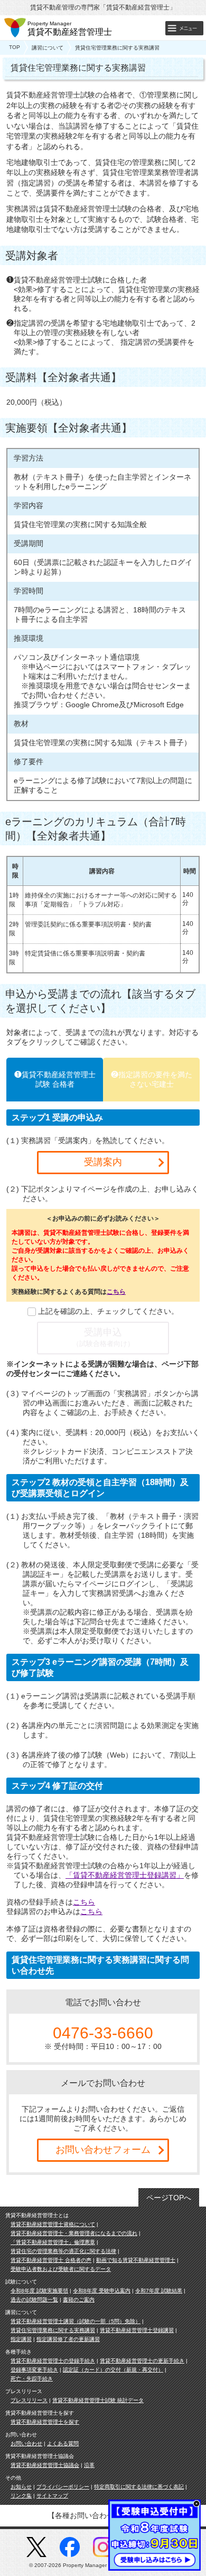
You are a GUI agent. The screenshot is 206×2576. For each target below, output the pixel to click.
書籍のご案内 (79, 2300)
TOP (15, 47)
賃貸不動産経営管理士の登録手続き (53, 2361)
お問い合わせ (26, 2443)
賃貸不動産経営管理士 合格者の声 (51, 2260)
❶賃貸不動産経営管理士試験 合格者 (55, 1079)
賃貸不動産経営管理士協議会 (45, 2465)
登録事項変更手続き (34, 2370)
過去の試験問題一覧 (34, 2300)
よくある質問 (63, 2443)
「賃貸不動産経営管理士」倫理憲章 (53, 2242)
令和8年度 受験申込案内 (102, 2291)
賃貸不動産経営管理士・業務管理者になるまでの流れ (74, 2233)
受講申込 (103, 1337)
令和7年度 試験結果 (159, 2291)
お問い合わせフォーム (103, 2150)
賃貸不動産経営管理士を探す (45, 2422)
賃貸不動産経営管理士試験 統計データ (98, 2400)
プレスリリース (29, 2400)
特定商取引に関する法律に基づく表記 (139, 2487)
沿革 (89, 2465)
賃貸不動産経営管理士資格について (53, 2224)
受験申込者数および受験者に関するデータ (61, 2269)
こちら (116, 1292)
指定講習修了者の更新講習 (68, 2339)
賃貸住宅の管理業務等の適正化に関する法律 (63, 2251)
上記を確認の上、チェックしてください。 (108, 1311)
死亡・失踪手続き (32, 2379)
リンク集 (21, 2496)
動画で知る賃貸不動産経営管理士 (136, 2260)
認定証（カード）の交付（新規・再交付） (113, 2370)
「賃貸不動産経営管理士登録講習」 (125, 1875)
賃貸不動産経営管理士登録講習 (137, 2330)
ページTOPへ (169, 2198)
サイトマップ (52, 2496)
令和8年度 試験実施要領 (39, 2291)
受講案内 (103, 1162)
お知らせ (21, 2487)
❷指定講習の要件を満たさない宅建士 (152, 1079)
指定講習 (21, 2339)
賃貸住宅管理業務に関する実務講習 (53, 2330)
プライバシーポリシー (63, 2487)
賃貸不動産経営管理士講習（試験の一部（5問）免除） (76, 2321)
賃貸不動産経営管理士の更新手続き (142, 2361)
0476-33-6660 (103, 2033)
